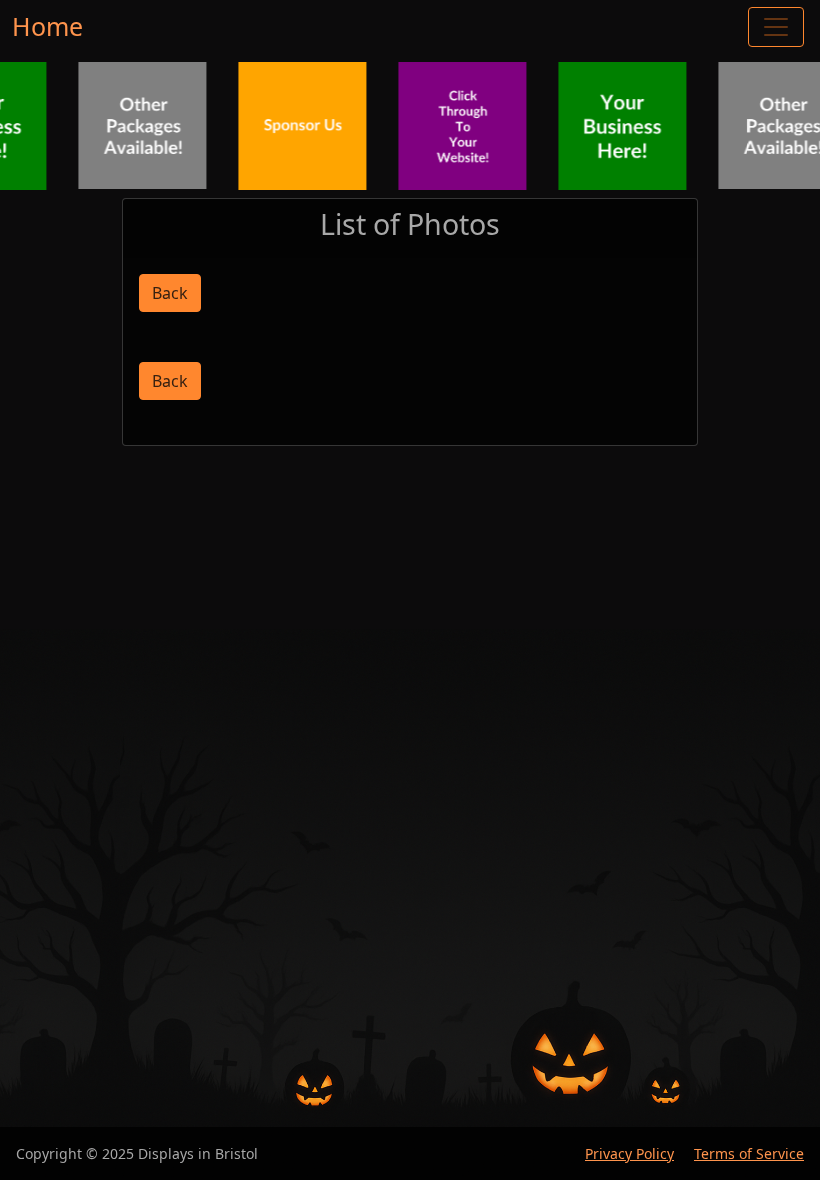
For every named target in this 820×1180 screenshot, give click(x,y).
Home (47, 26)
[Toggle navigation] (776, 27)
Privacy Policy (629, 1153)
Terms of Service (749, 1153)
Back (170, 293)
